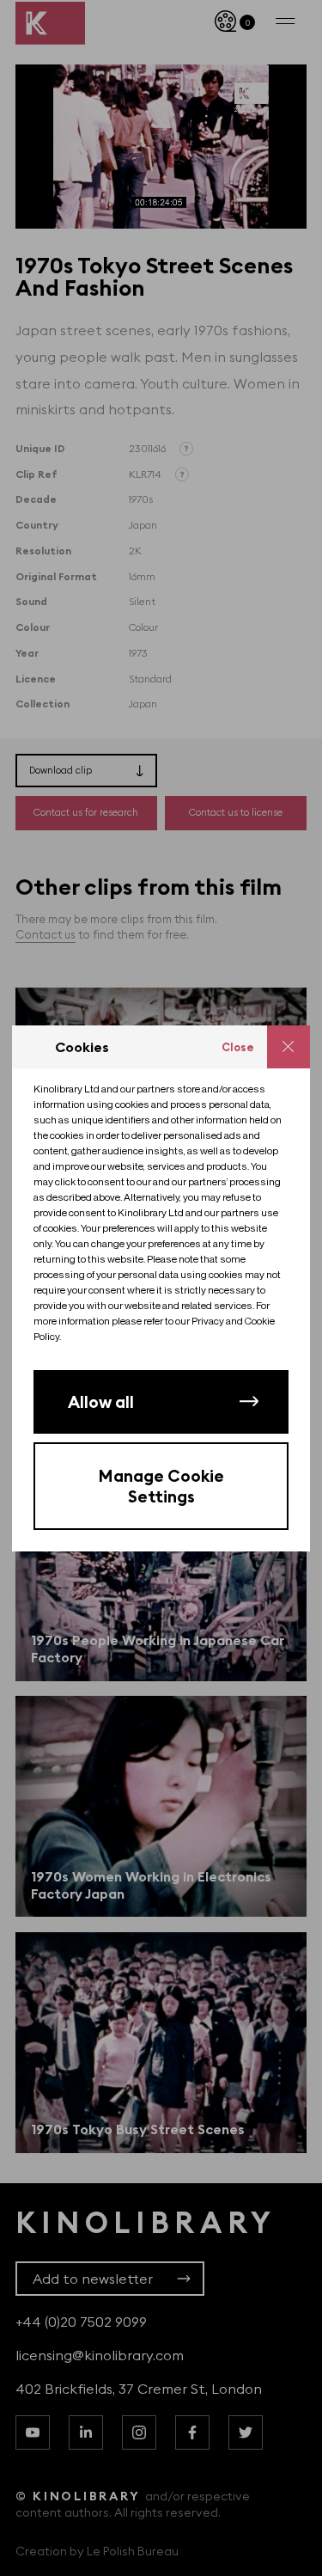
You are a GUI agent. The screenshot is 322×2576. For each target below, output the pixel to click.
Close (238, 1047)
